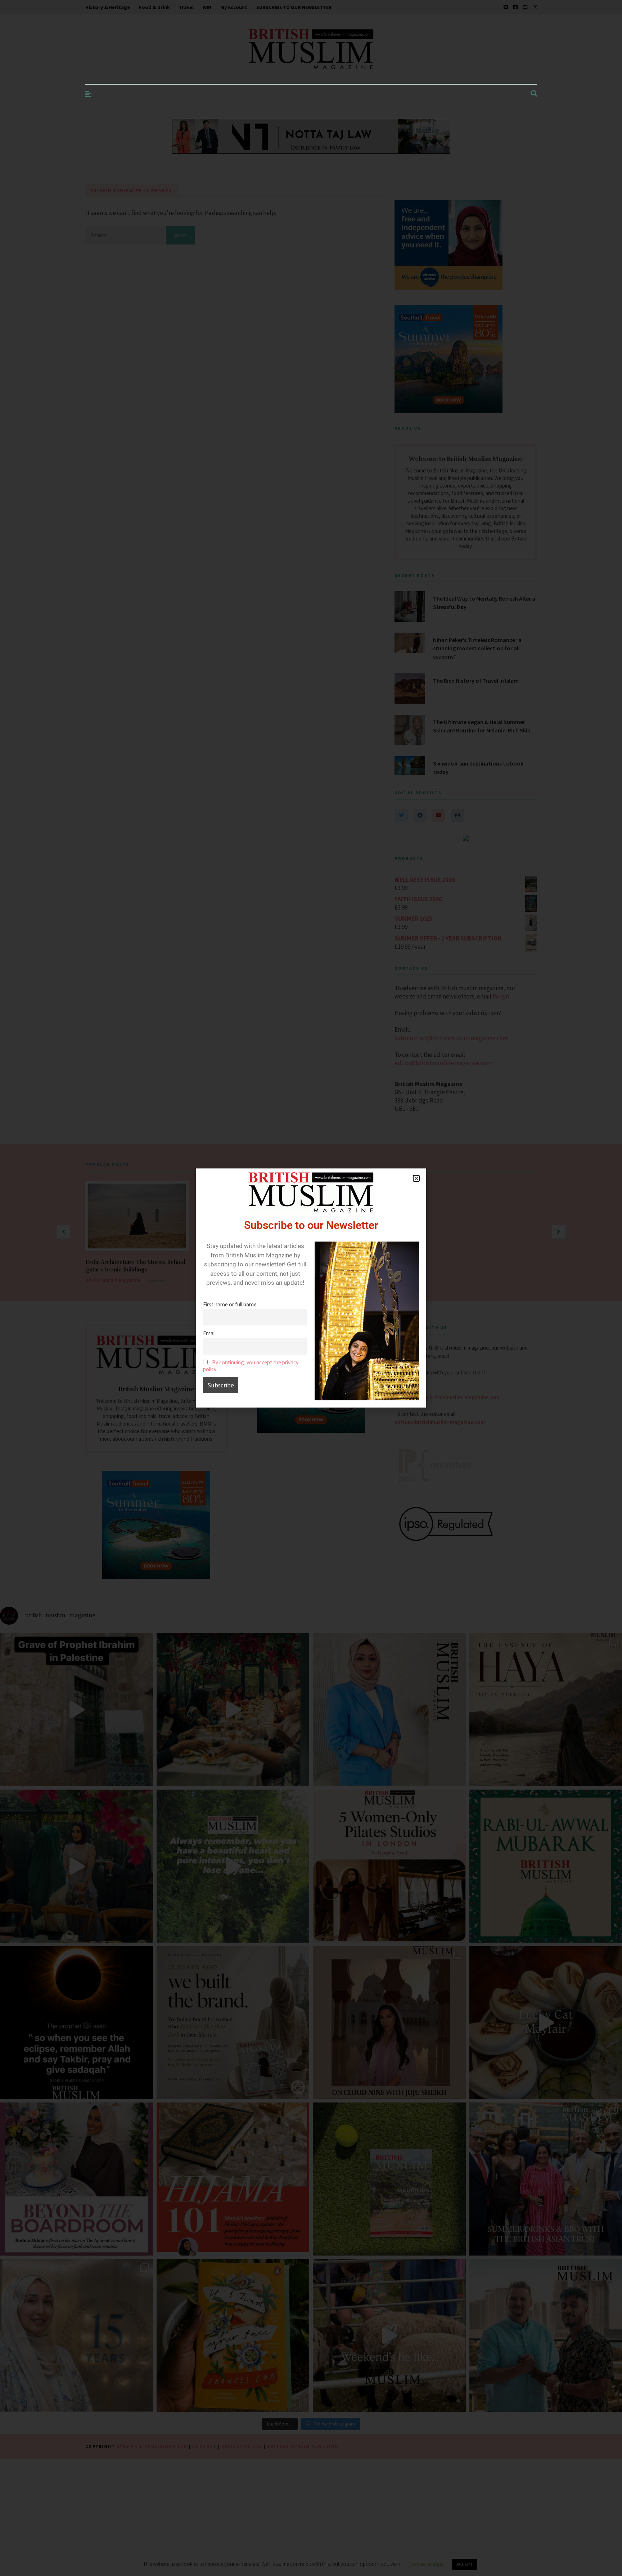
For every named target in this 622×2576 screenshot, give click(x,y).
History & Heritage (108, 7)
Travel (186, 7)
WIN (207, 7)
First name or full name (230, 1304)
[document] (311, 1288)
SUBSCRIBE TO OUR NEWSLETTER (294, 7)
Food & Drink (154, 7)
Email (209, 1333)
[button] (416, 1178)
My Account (234, 7)
